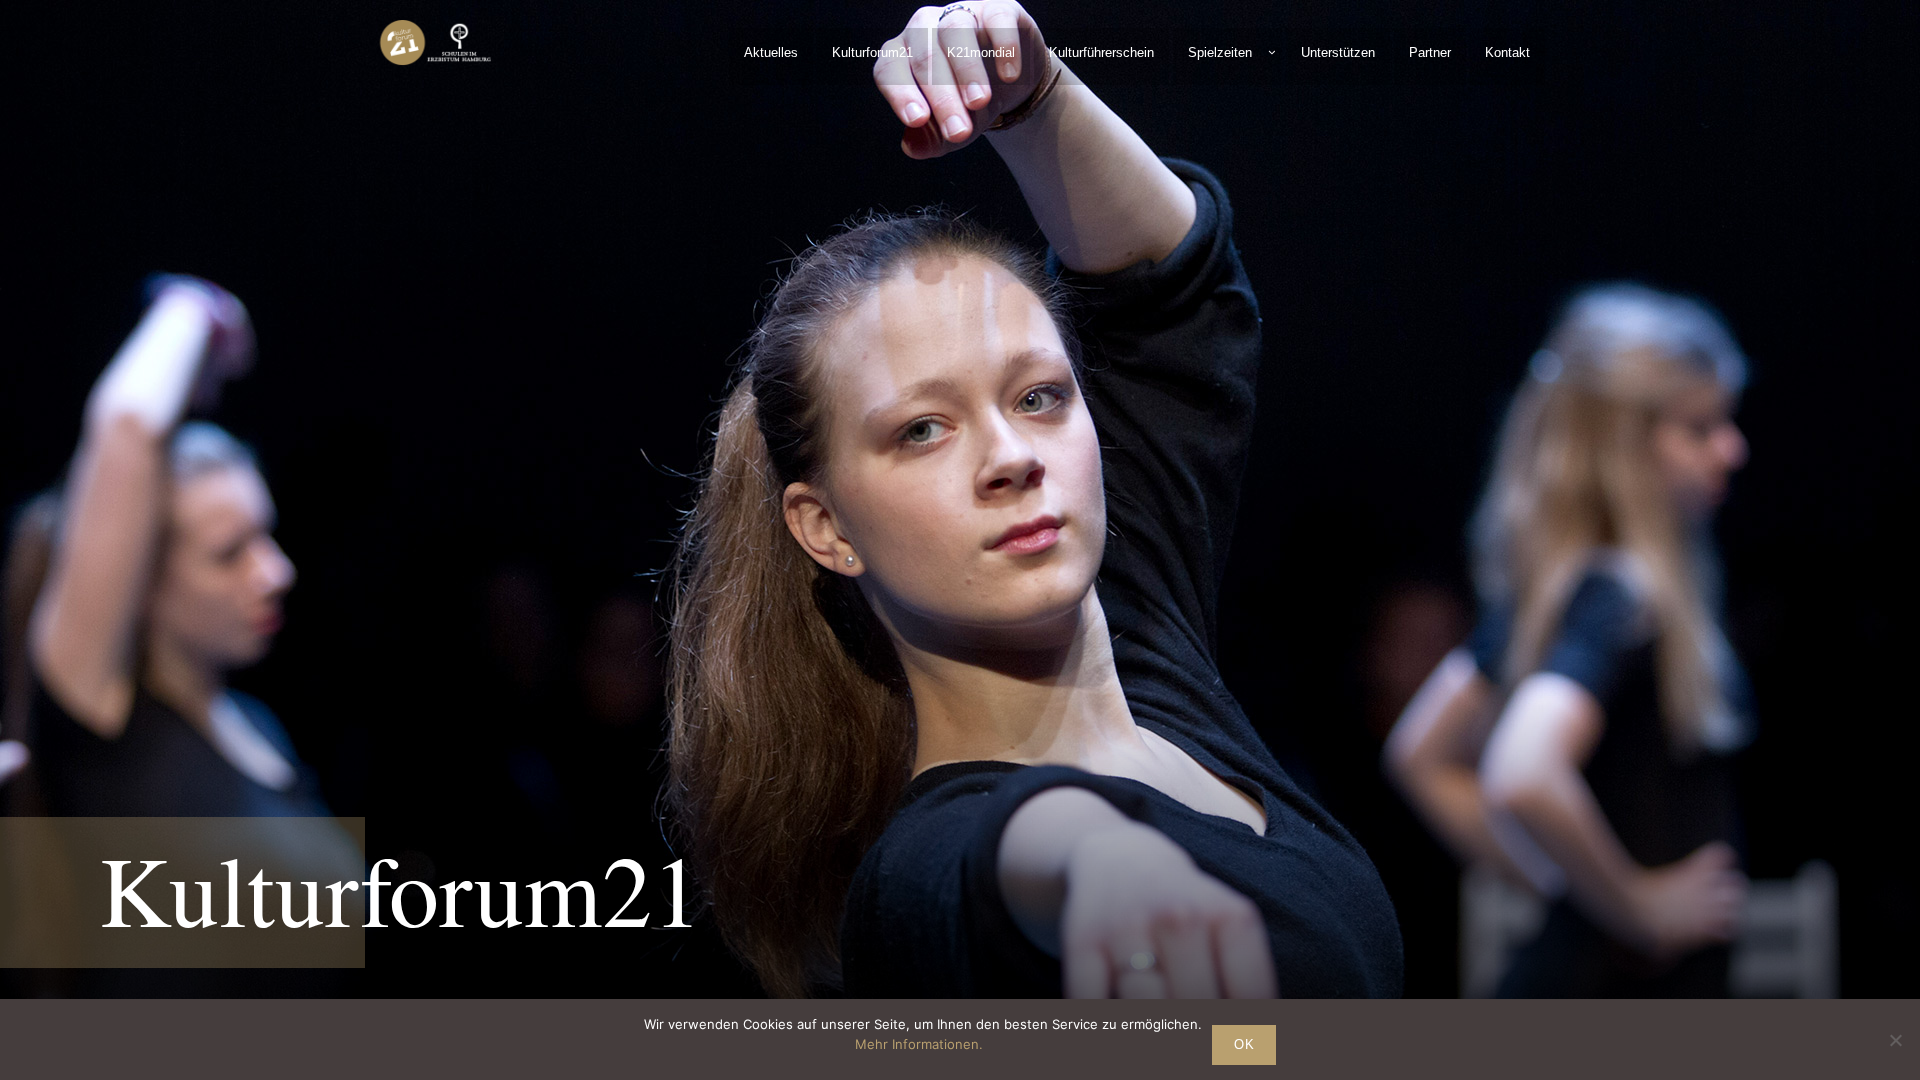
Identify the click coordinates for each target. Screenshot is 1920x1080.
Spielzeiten (1220, 52)
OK (1244, 1044)
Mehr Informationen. (919, 1044)
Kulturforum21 (872, 52)
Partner (1430, 52)
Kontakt (1507, 52)
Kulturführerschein (1101, 52)
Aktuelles (771, 52)
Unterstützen (1338, 52)
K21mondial (981, 52)
